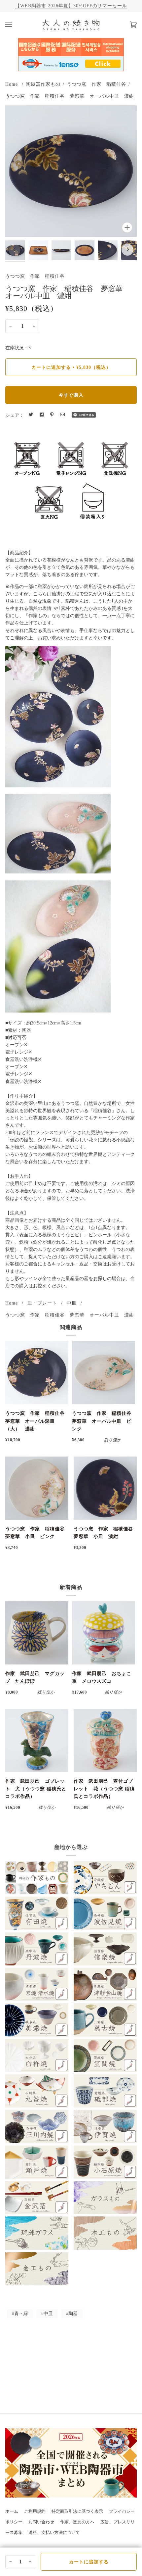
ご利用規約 (35, 2511)
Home (12, 84)
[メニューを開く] (15, 25)
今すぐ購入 (71, 395)
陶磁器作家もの (43, 84)
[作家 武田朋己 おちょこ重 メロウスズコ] (104, 1633)
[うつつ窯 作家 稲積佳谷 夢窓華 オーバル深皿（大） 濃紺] (37, 1373)
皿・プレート (42, 1303)
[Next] (127, 250)
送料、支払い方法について (54, 2533)
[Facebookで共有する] (42, 415)
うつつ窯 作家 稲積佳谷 (96, 84)
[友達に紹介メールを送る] (62, 415)
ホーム (12, 2511)
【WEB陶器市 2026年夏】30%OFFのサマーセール (71, 6)
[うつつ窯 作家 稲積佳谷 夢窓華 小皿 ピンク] (37, 1488)
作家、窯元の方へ (77, 2522)
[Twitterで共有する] (31, 415)
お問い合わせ (41, 2522)
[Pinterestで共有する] (52, 415)
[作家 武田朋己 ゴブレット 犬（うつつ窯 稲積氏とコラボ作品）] (37, 1740)
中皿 (72, 1303)
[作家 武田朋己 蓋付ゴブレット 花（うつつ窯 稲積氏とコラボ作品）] (105, 1740)
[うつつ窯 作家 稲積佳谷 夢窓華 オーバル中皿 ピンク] (104, 1373)
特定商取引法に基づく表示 (77, 2511)
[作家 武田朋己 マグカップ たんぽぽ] (37, 1633)
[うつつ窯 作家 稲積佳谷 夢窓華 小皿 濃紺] (105, 1488)
